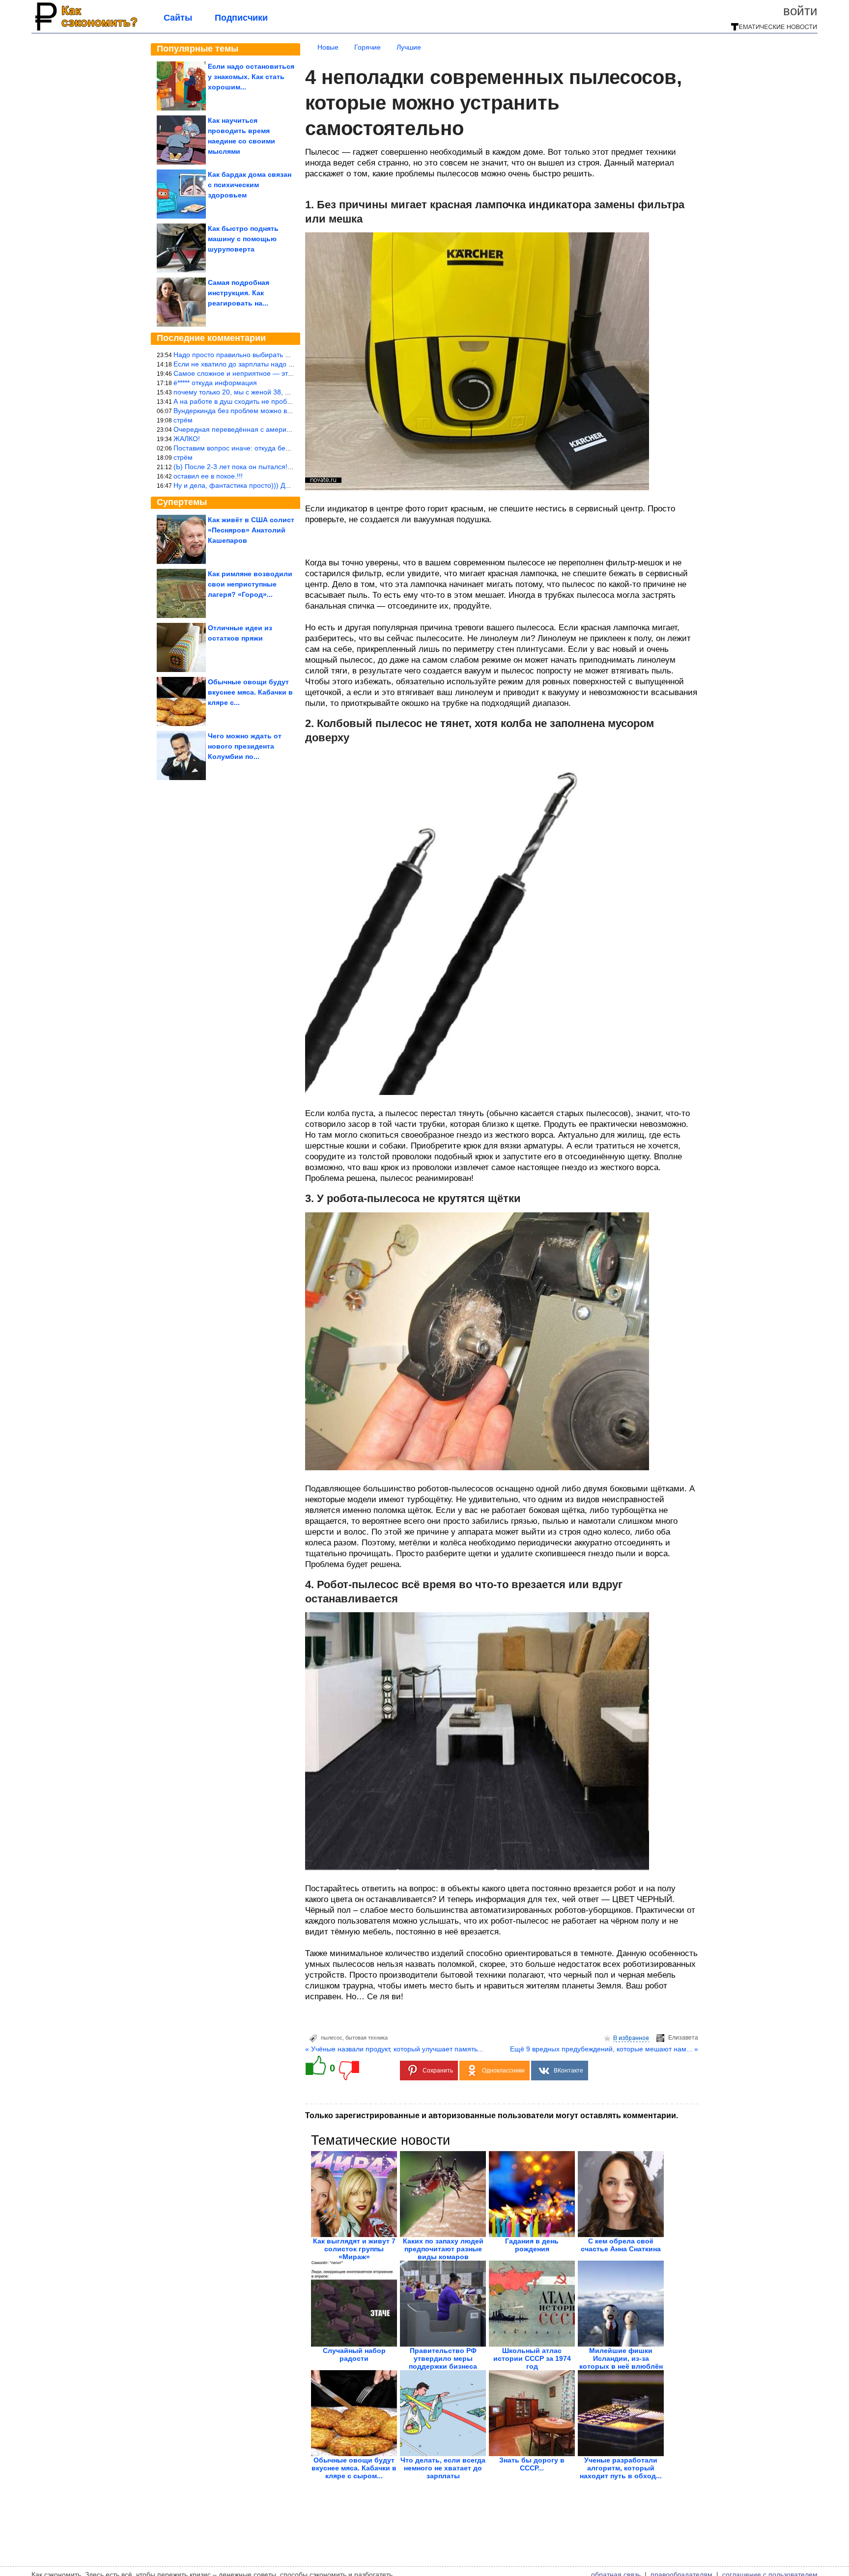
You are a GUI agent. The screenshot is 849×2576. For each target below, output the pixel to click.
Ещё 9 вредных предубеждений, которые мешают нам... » (604, 2049)
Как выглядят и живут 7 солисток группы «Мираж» (354, 2249)
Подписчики (241, 18)
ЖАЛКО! (187, 439)
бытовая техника (367, 2038)
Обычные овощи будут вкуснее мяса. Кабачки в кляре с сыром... (354, 2468)
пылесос (332, 2038)
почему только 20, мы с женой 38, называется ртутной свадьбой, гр (283, 392)
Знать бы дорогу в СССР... (532, 2464)
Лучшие (409, 47)
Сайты (178, 18)
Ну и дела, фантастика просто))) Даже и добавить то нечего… (274, 485)
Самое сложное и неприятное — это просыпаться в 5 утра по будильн (287, 373)
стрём (183, 420)
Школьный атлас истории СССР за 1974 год (532, 2358)
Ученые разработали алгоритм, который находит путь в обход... (621, 2468)
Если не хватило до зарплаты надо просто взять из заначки (269, 364)
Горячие (368, 47)
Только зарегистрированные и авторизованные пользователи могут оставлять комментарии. (492, 2115)
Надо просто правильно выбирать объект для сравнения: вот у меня (284, 355)
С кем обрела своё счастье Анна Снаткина (621, 2245)
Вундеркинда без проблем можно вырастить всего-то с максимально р (287, 411)
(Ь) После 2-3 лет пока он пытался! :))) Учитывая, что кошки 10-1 (278, 467)
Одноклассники (503, 2071)
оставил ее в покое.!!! (208, 476)
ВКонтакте (568, 2071)
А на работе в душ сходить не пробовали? (242, 401)
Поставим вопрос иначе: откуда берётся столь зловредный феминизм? (289, 448)
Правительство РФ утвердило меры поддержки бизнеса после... (443, 2362)
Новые (328, 47)
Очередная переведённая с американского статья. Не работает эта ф (287, 429)
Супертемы (182, 502)
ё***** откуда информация (215, 383)
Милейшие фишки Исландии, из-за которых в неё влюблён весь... (621, 2362)
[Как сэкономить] (85, 30)
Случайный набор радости (354, 2354)
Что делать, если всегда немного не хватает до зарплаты (443, 2468)
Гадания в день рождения (532, 2245)
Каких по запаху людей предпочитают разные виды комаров (443, 2249)
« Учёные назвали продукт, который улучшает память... (394, 2049)
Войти (800, 11)
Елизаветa (683, 2038)
